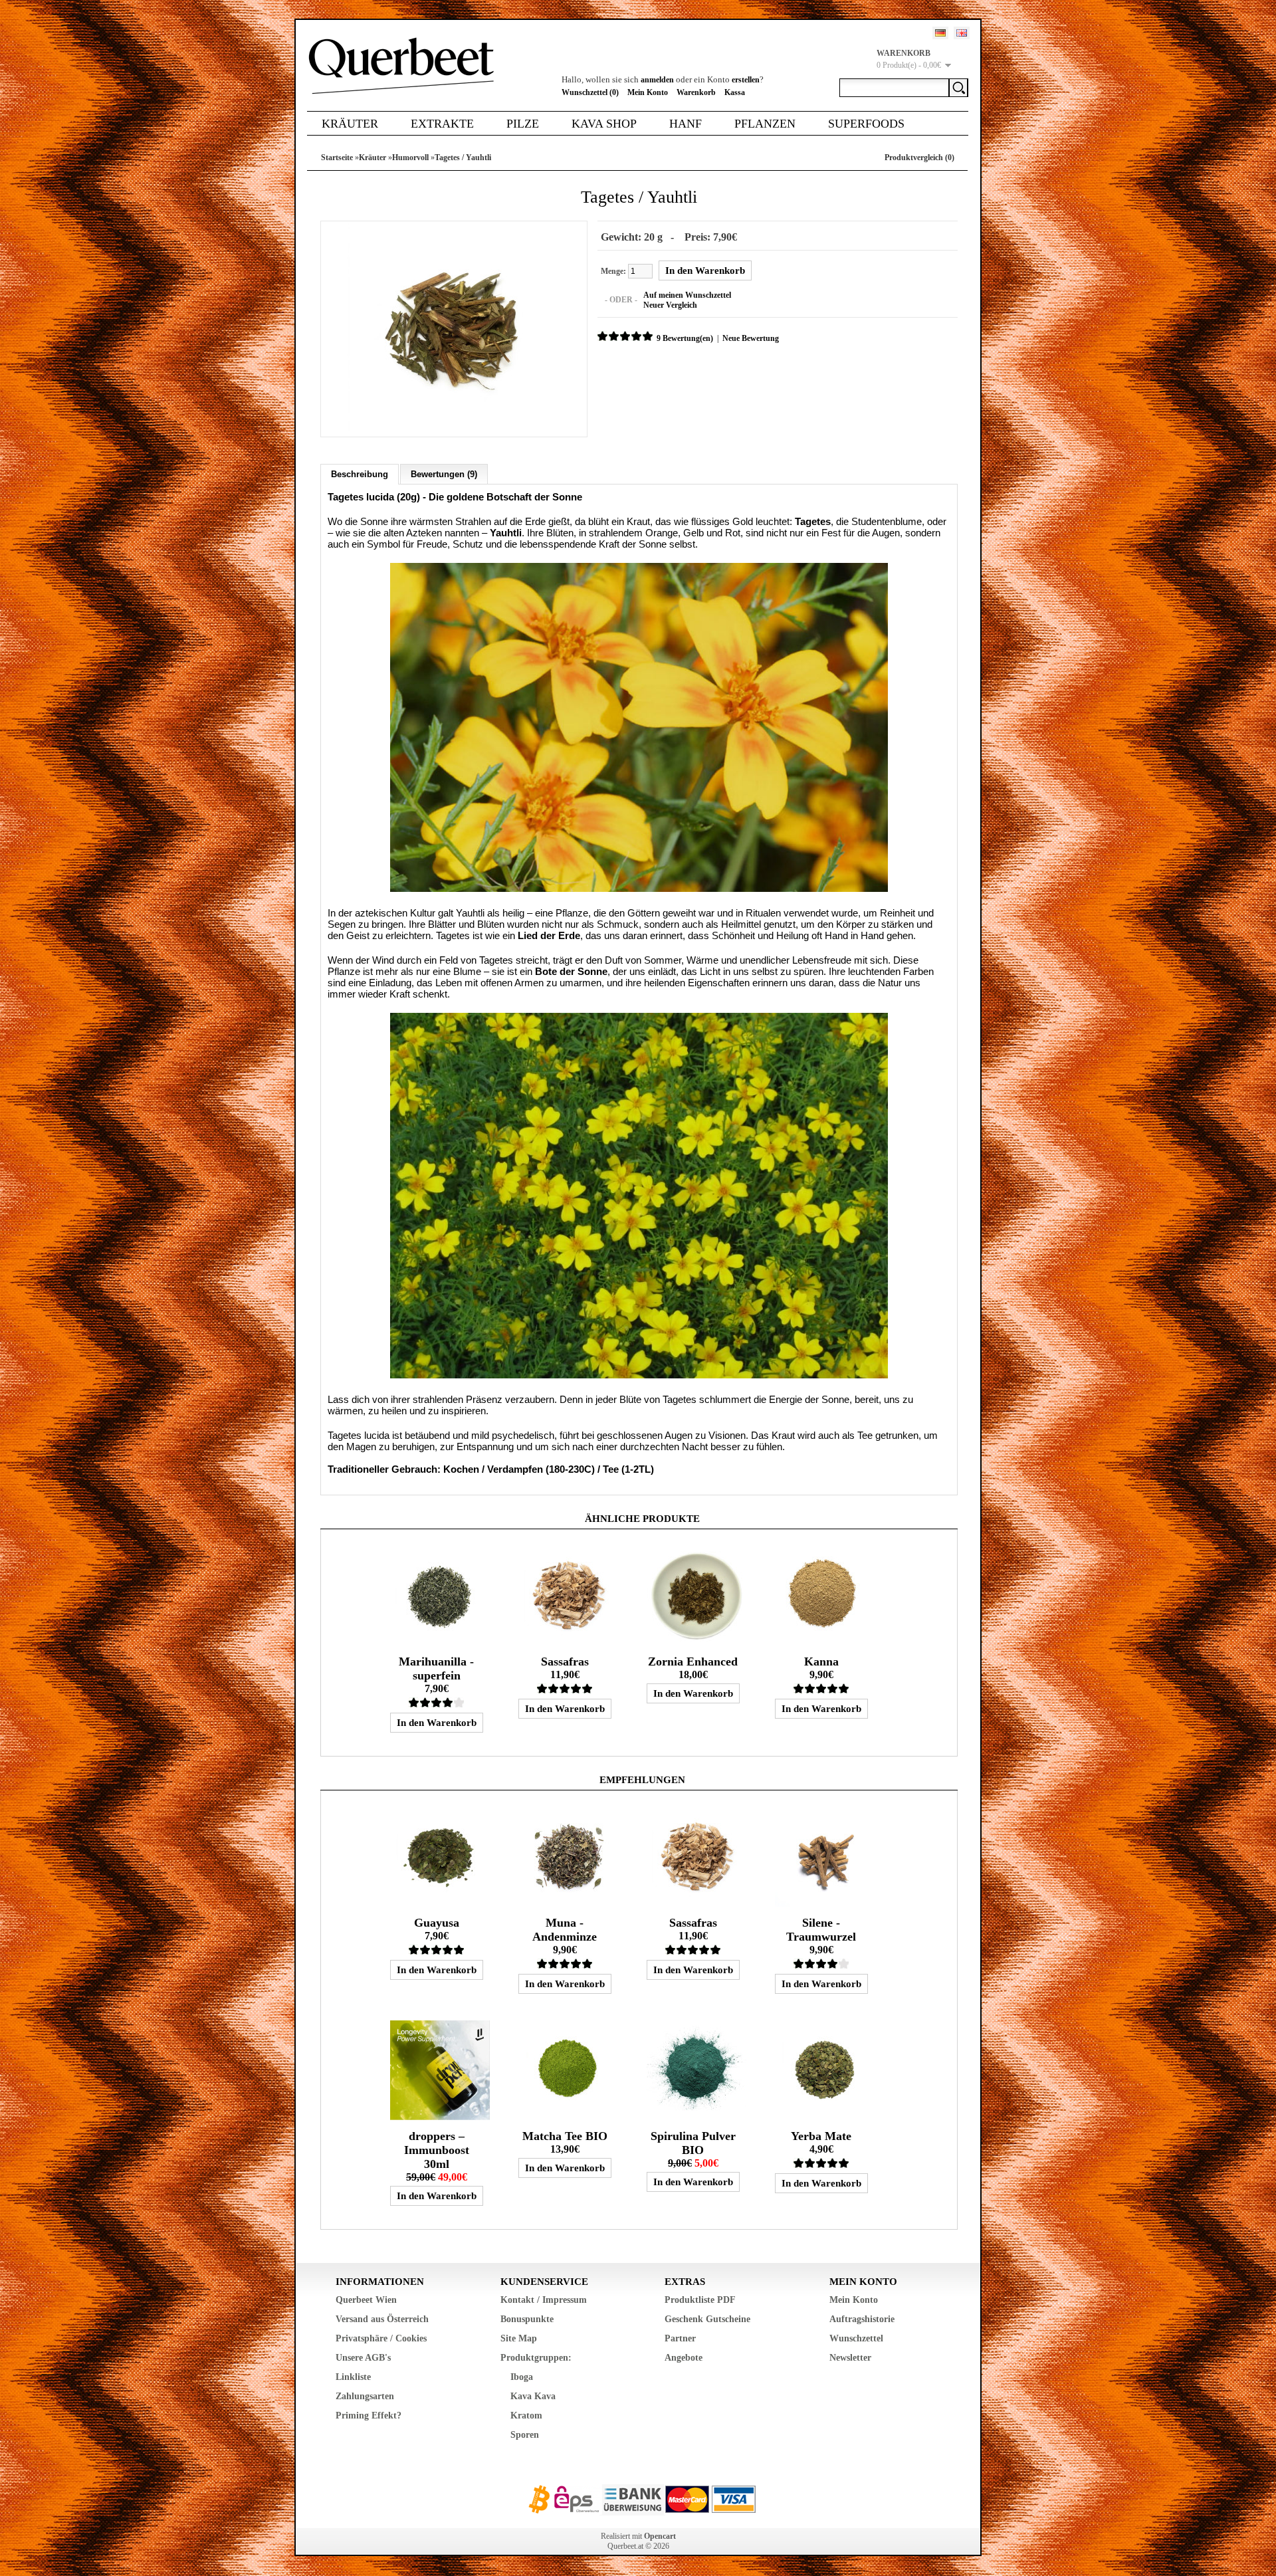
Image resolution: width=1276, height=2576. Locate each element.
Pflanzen (765, 124)
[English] (962, 33)
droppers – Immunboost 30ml (437, 2150)
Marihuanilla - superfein (436, 1668)
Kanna (821, 1662)
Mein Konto (648, 92)
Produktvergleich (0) (919, 158)
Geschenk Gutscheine (707, 2319)
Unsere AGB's (363, 2358)
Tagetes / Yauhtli (463, 158)
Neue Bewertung (751, 338)
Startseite (337, 158)
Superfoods (866, 124)
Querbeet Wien (366, 2300)
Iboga (522, 2377)
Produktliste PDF (700, 2300)
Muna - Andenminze (565, 1930)
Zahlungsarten (365, 2396)
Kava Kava (533, 2396)
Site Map (519, 2338)
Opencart (660, 2536)
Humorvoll (410, 158)
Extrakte (442, 124)
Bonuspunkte (527, 2319)
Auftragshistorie (862, 2319)
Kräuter (350, 124)
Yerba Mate (821, 2136)
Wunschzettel (856, 2338)
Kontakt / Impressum (544, 2300)
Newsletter (850, 2358)
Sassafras (565, 1662)
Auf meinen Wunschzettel (687, 295)
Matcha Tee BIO (565, 2136)
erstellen (746, 80)
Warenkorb (696, 92)
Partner (680, 2338)
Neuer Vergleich (670, 305)
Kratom (526, 2415)
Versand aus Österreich (382, 2319)
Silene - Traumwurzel (821, 1930)
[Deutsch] (940, 33)
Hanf (686, 124)
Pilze (523, 124)
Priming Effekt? (369, 2415)
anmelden (657, 80)
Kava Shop (604, 124)
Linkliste (353, 2377)
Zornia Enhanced (693, 1662)
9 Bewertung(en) (685, 338)
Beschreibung (360, 474)
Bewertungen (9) (444, 474)
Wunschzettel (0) (590, 92)
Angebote (684, 2358)
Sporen (525, 2435)
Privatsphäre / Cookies (381, 2338)
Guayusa (437, 1923)
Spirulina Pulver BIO (693, 2143)
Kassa (735, 92)
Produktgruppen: (536, 2358)
